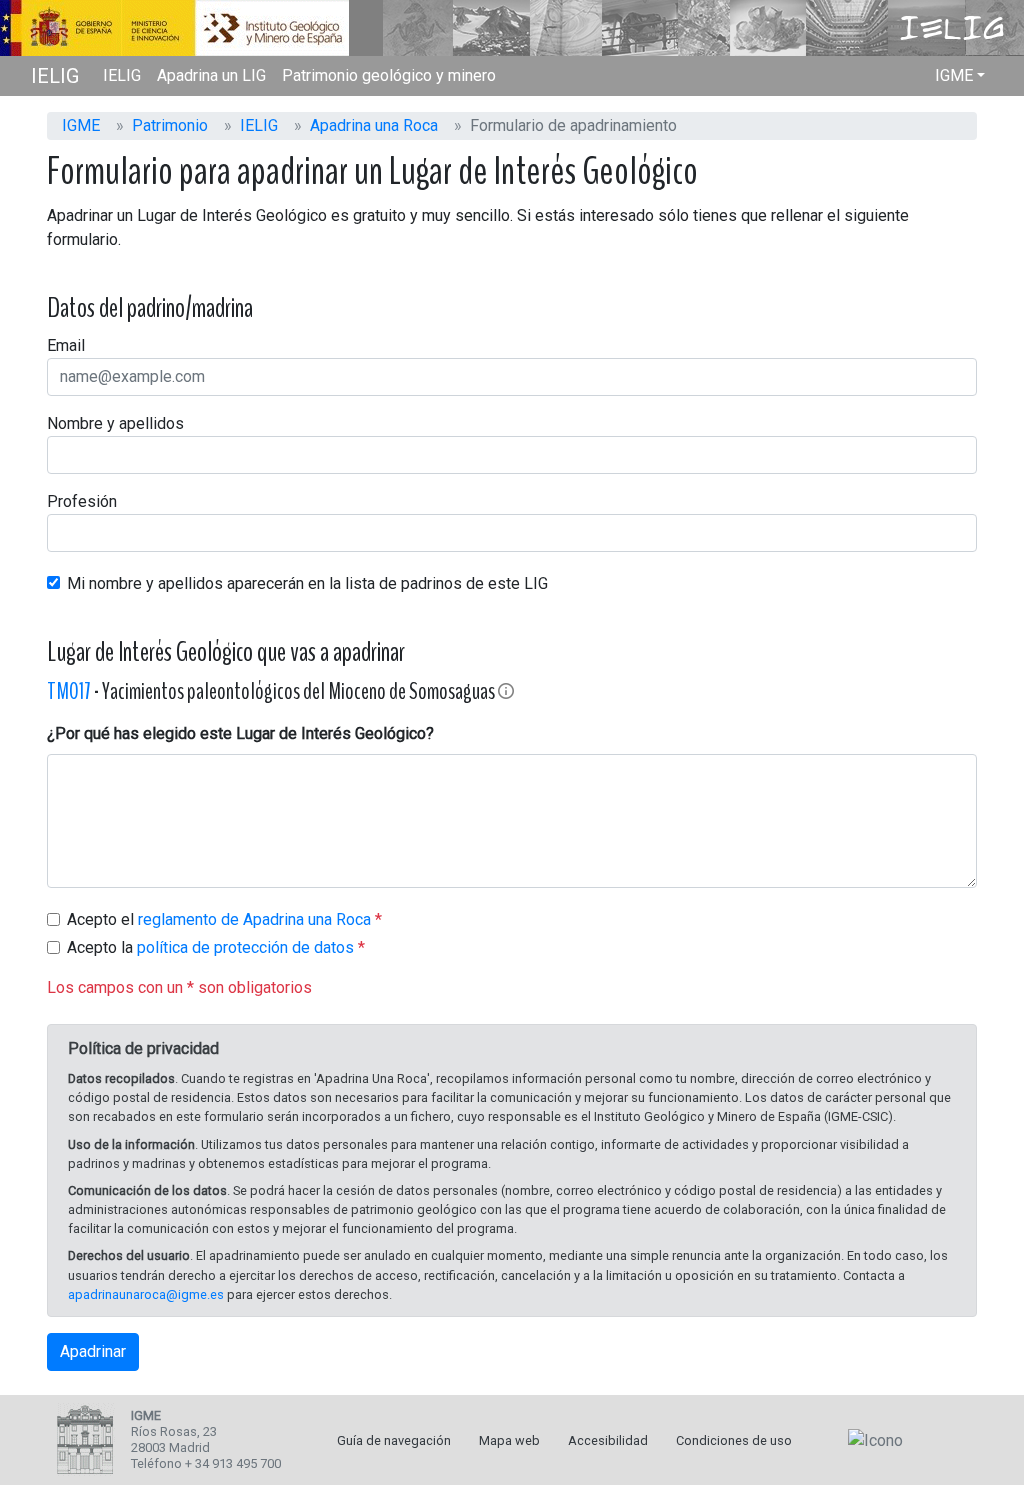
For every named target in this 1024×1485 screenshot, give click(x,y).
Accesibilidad (608, 1440)
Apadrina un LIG (211, 75)
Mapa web (509, 1440)
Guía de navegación (394, 1440)
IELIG (55, 76)
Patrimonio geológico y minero (389, 75)
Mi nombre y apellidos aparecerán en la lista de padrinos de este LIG (307, 583)
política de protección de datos (245, 947)
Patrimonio (170, 125)
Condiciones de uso (734, 1440)
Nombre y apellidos (115, 423)
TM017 (69, 691)
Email (66, 345)
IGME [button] (954, 75)
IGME (81, 125)
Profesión (82, 501)
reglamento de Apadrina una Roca (254, 919)
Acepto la (210, 947)
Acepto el (219, 919)
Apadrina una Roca (374, 125)
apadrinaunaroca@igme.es (146, 1294)
